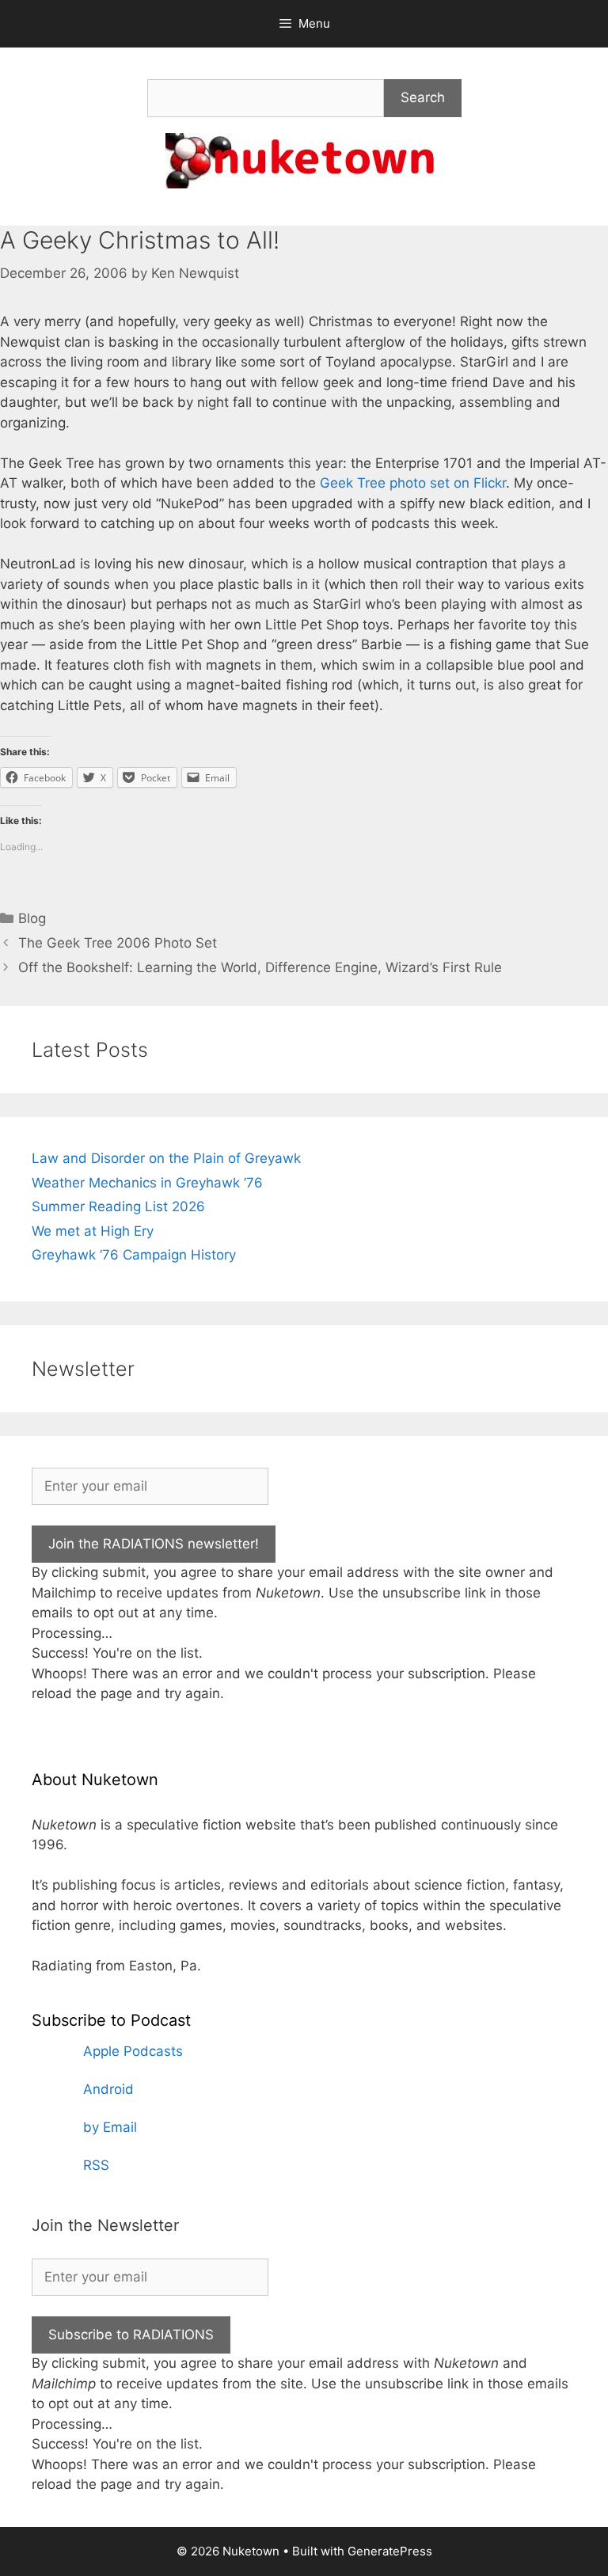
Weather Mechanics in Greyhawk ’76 (147, 1183)
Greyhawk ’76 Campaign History (134, 1255)
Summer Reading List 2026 (118, 1206)
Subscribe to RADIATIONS (131, 2335)
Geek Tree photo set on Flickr (413, 483)
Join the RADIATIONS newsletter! (154, 1544)
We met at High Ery (93, 1231)
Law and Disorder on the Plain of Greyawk (166, 1158)
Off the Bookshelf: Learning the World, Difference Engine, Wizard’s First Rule (260, 967)
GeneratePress (390, 2551)
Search (423, 97)
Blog (32, 918)
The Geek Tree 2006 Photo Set (118, 943)
